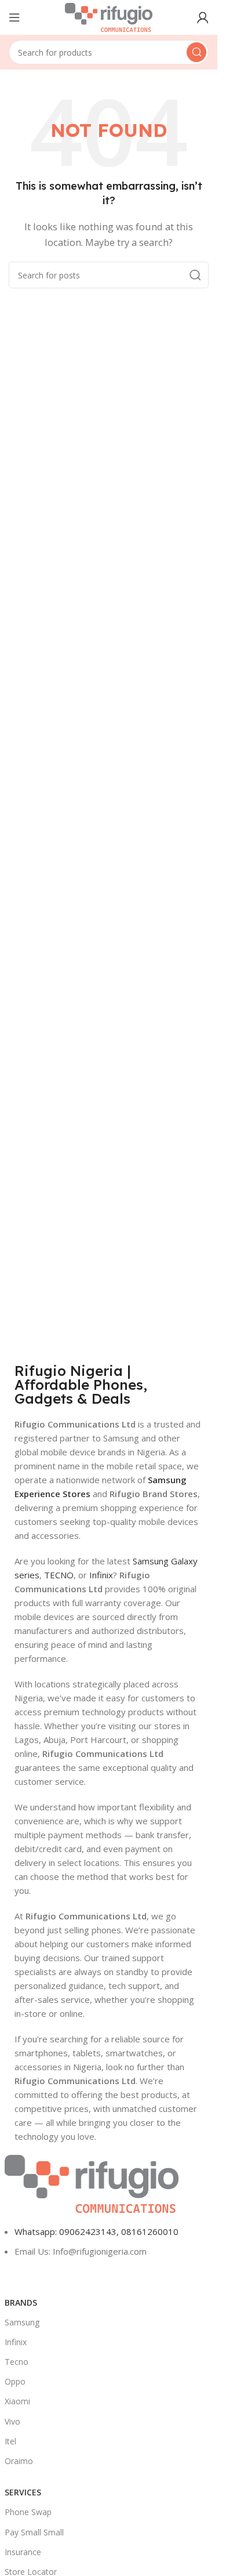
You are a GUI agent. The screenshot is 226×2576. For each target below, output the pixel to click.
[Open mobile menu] (14, 17)
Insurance (23, 2552)
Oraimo (19, 2461)
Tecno (17, 2362)
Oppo (15, 2381)
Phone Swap (28, 2512)
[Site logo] (109, 16)
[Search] (196, 52)
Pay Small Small (34, 2532)
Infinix (101, 1575)
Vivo (12, 2421)
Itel (10, 2441)
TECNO (59, 1575)
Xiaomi (17, 2401)
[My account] (203, 17)
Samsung (22, 2322)
